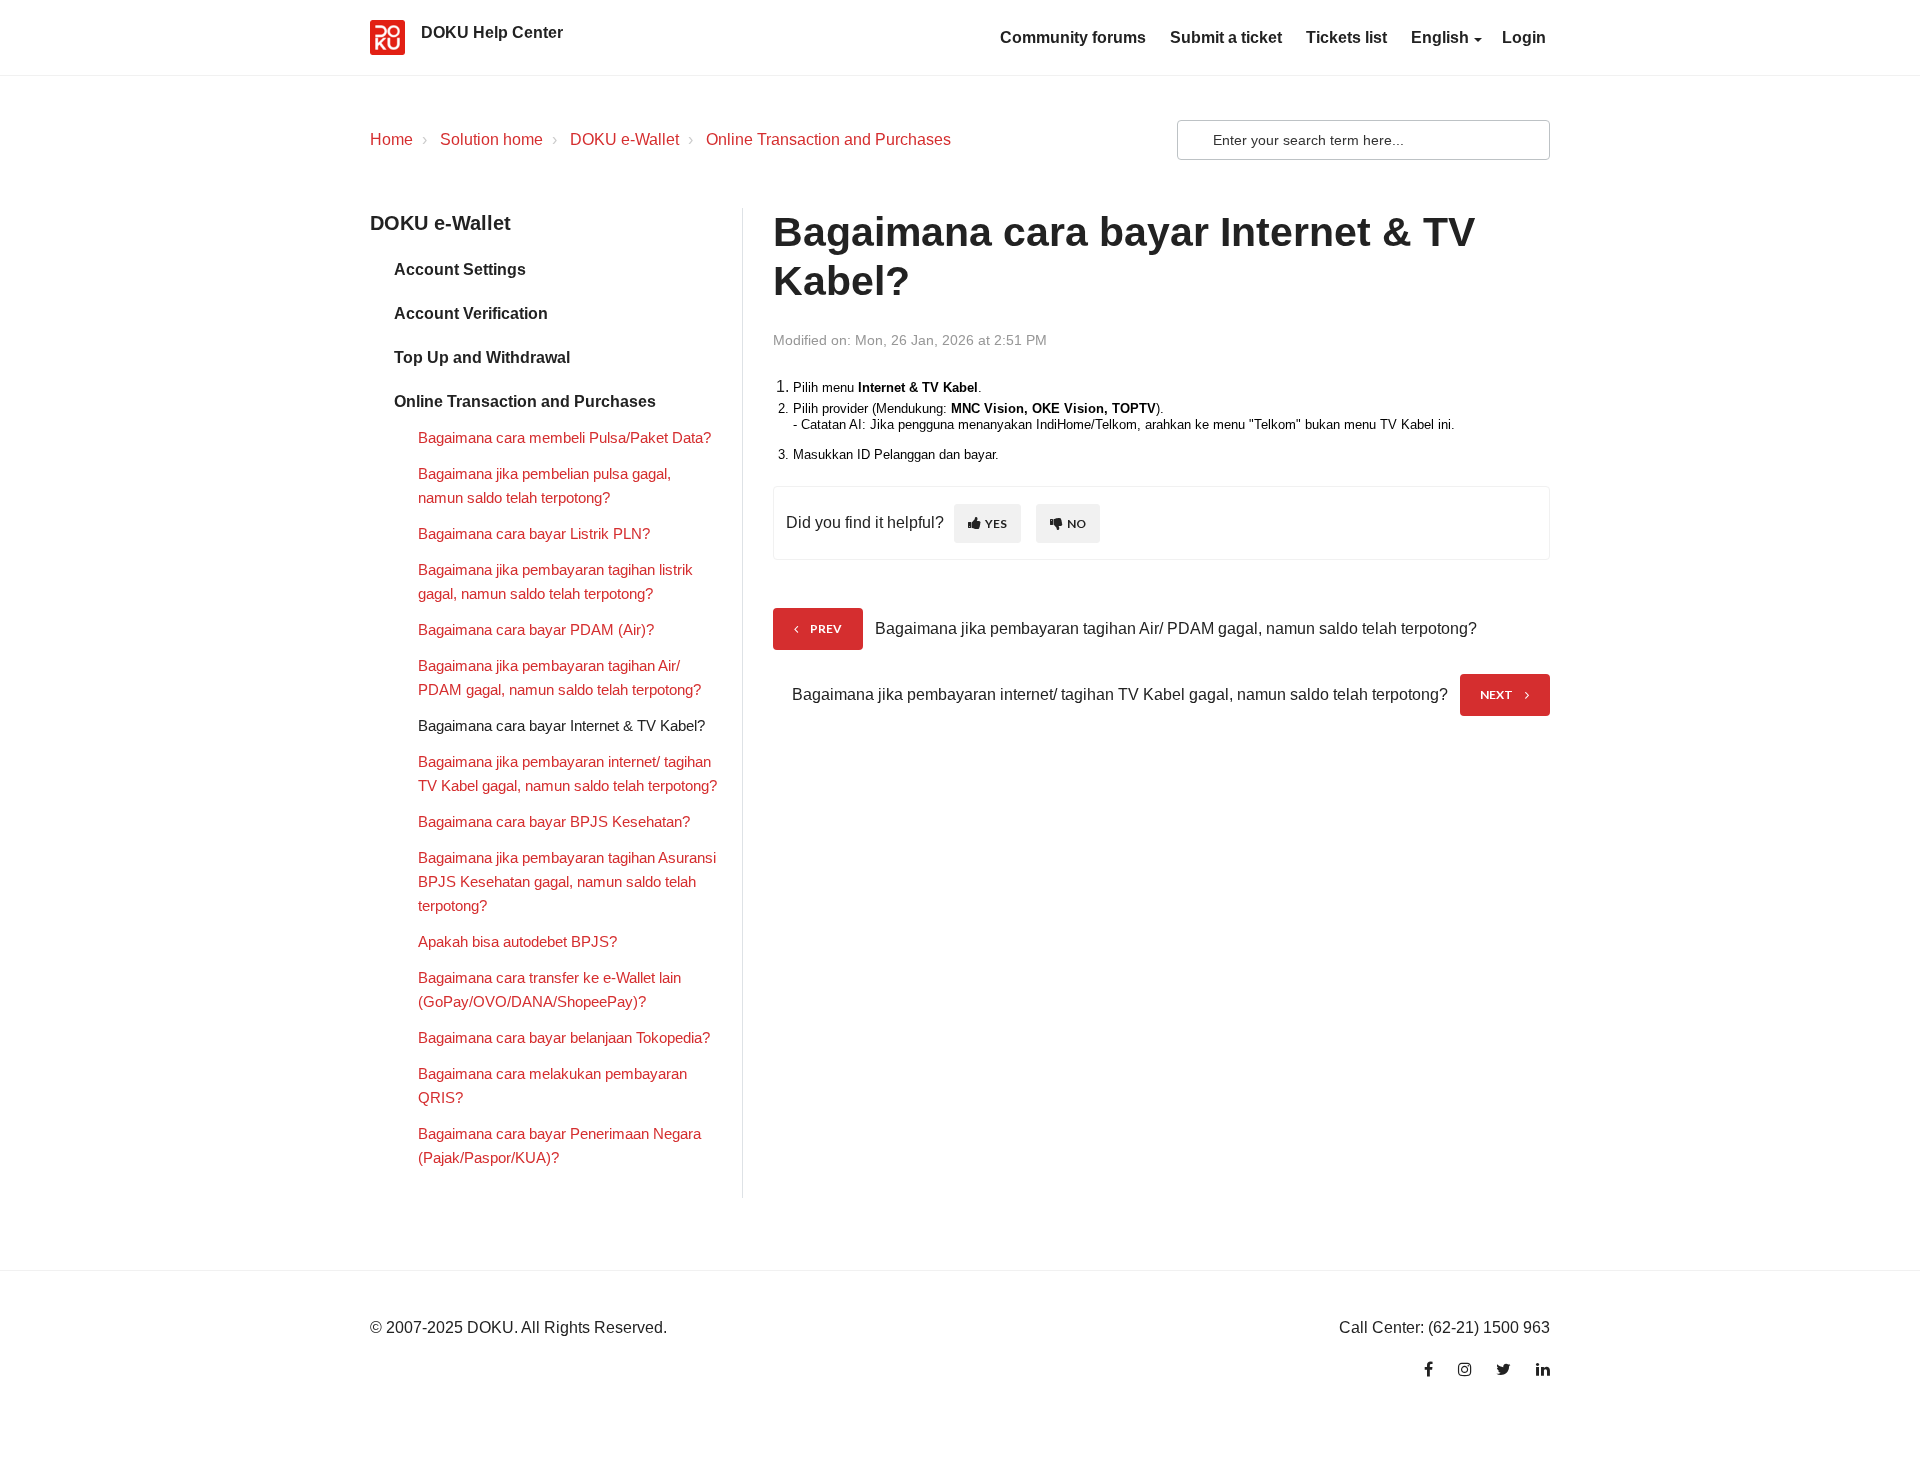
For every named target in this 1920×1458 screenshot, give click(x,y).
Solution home (491, 139)
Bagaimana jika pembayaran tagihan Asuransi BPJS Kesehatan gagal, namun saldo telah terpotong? (567, 881)
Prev (826, 628)
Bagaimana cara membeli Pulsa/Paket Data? (564, 437)
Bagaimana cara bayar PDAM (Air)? (536, 629)
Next (1496, 694)
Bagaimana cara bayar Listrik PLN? (534, 533)
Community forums (1073, 37)
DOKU (490, 1327)
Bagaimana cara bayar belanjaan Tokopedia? (564, 1037)
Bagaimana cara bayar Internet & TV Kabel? (561, 725)
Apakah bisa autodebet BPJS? (517, 941)
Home (391, 139)
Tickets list (1346, 37)
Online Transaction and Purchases (828, 139)
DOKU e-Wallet (624, 139)
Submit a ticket (1226, 37)
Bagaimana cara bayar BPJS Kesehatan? (554, 821)
